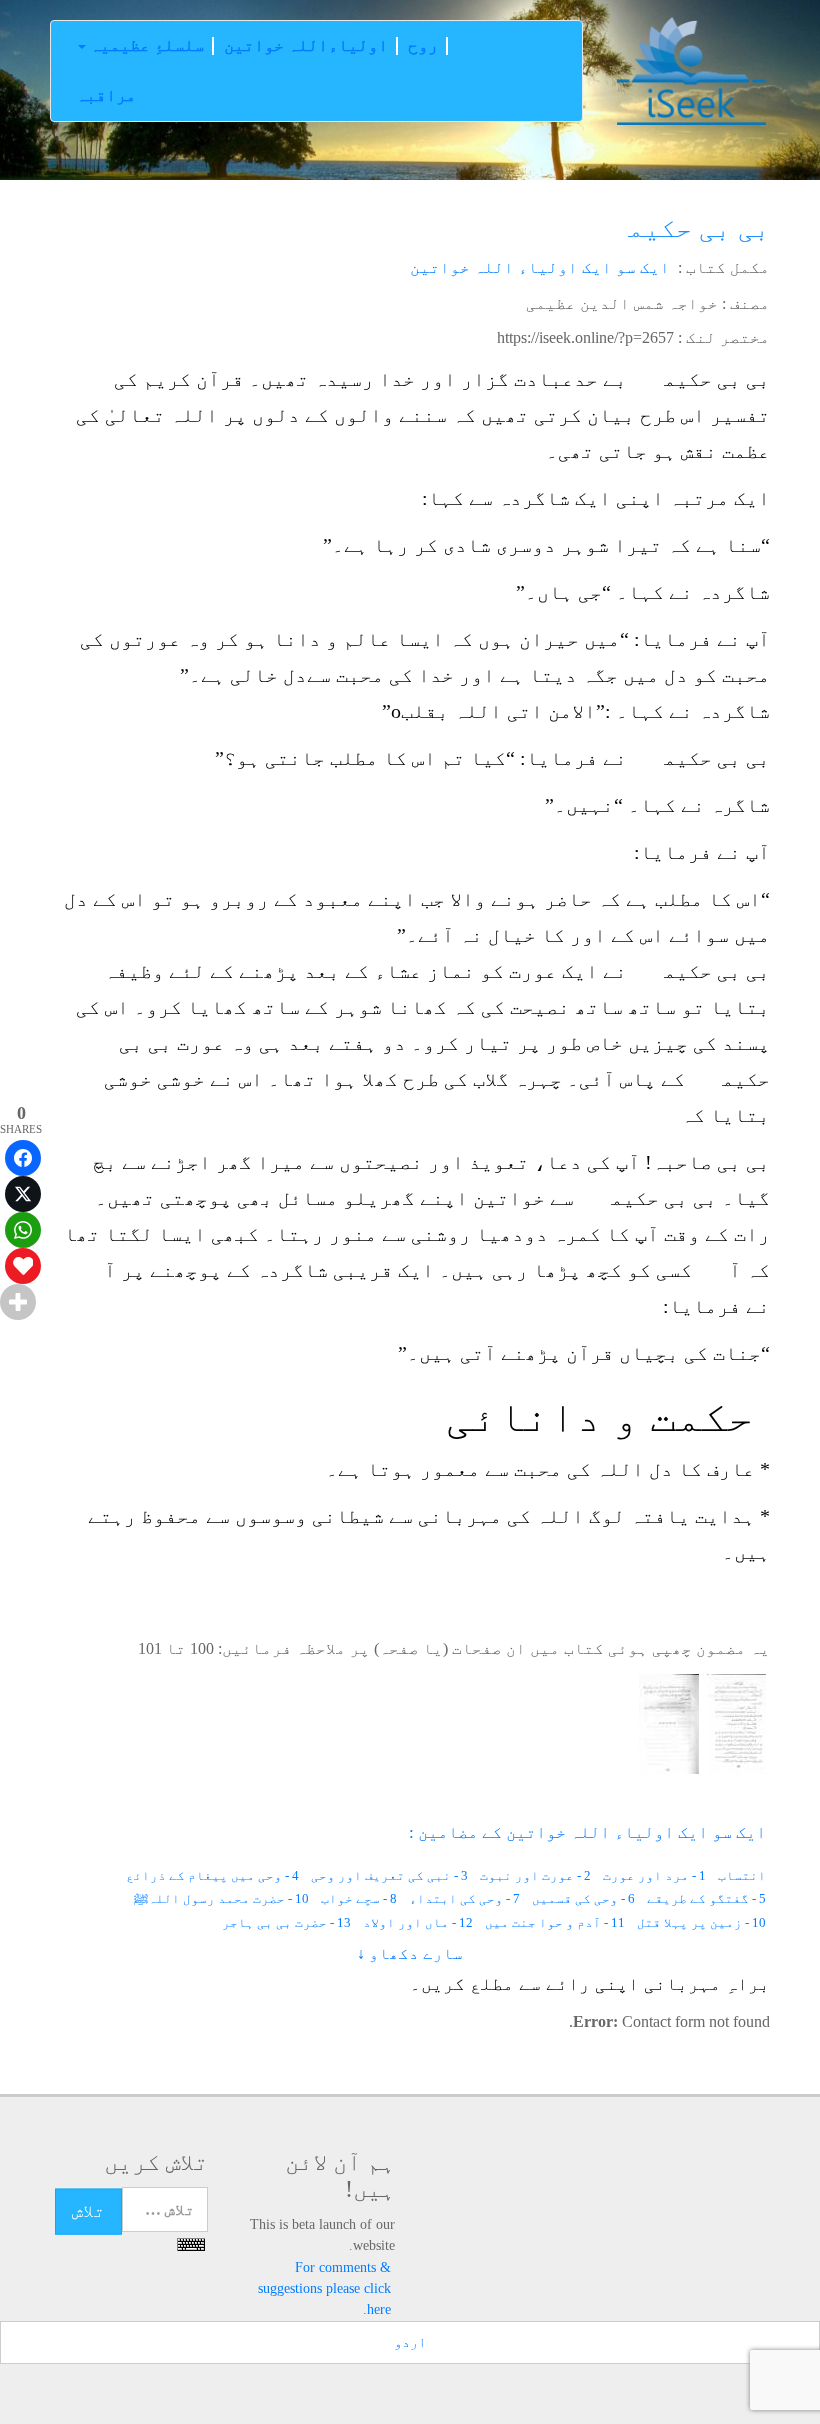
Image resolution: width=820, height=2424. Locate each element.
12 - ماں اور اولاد (418, 1922)
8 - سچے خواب (359, 1898)
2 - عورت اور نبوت (535, 1875)
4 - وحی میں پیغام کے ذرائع (212, 1875)
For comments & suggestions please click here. (324, 2287)
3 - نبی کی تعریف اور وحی (389, 1875)
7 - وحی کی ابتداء (464, 1898)
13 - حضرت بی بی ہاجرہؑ (276, 1922)
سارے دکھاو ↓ (410, 1953)
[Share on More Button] (18, 1302)
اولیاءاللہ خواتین (306, 45)
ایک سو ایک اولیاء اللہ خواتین (540, 267)
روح (423, 45)
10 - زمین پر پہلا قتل (701, 1922)
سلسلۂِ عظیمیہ (145, 45)
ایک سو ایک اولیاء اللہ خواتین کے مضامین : (587, 1832)
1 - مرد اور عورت (654, 1875)
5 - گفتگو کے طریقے (706, 1898)
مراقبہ (106, 95)
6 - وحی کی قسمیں (583, 1898)
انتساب (742, 1875)
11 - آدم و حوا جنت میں (555, 1922)
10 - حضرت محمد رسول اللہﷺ (221, 1898)
